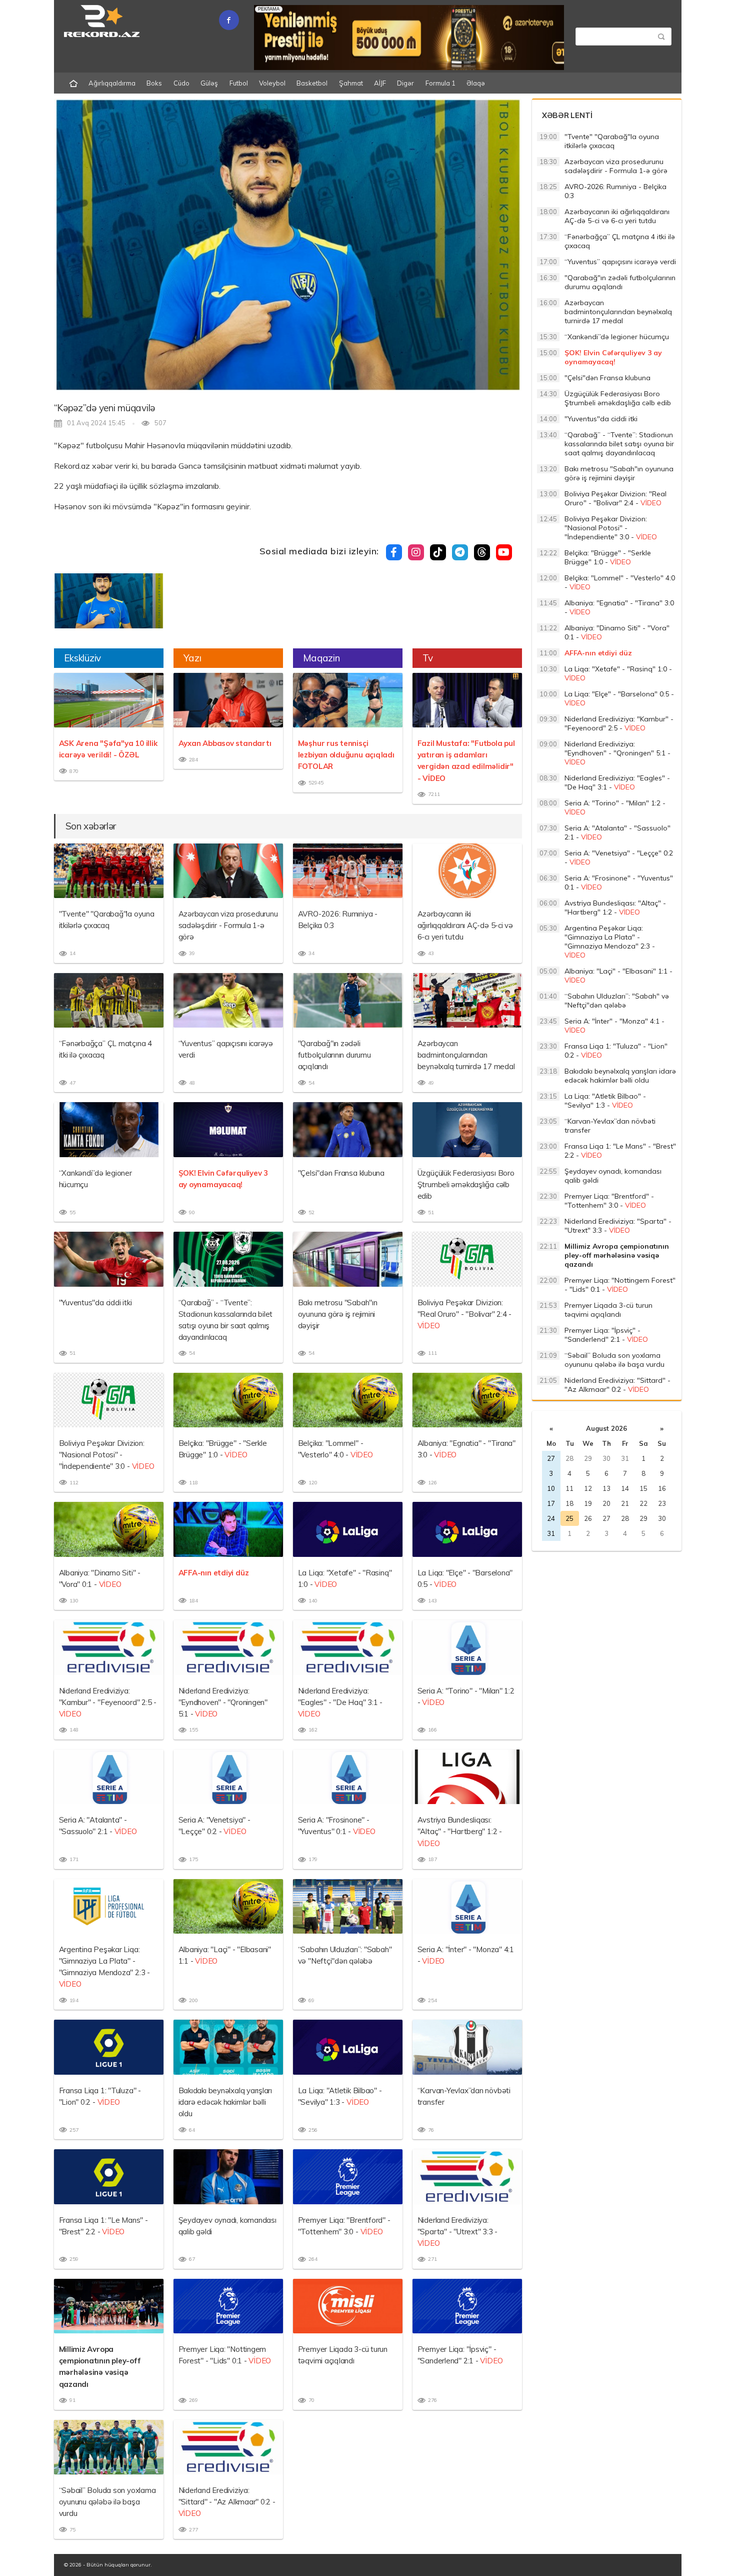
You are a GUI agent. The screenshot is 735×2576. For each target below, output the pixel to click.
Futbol (239, 83)
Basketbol (312, 83)
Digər (405, 83)
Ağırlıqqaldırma (112, 83)
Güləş (209, 83)
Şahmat (351, 83)
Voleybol (272, 83)
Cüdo (181, 83)
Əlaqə (476, 83)
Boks (154, 83)
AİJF (380, 83)
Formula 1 (440, 83)
